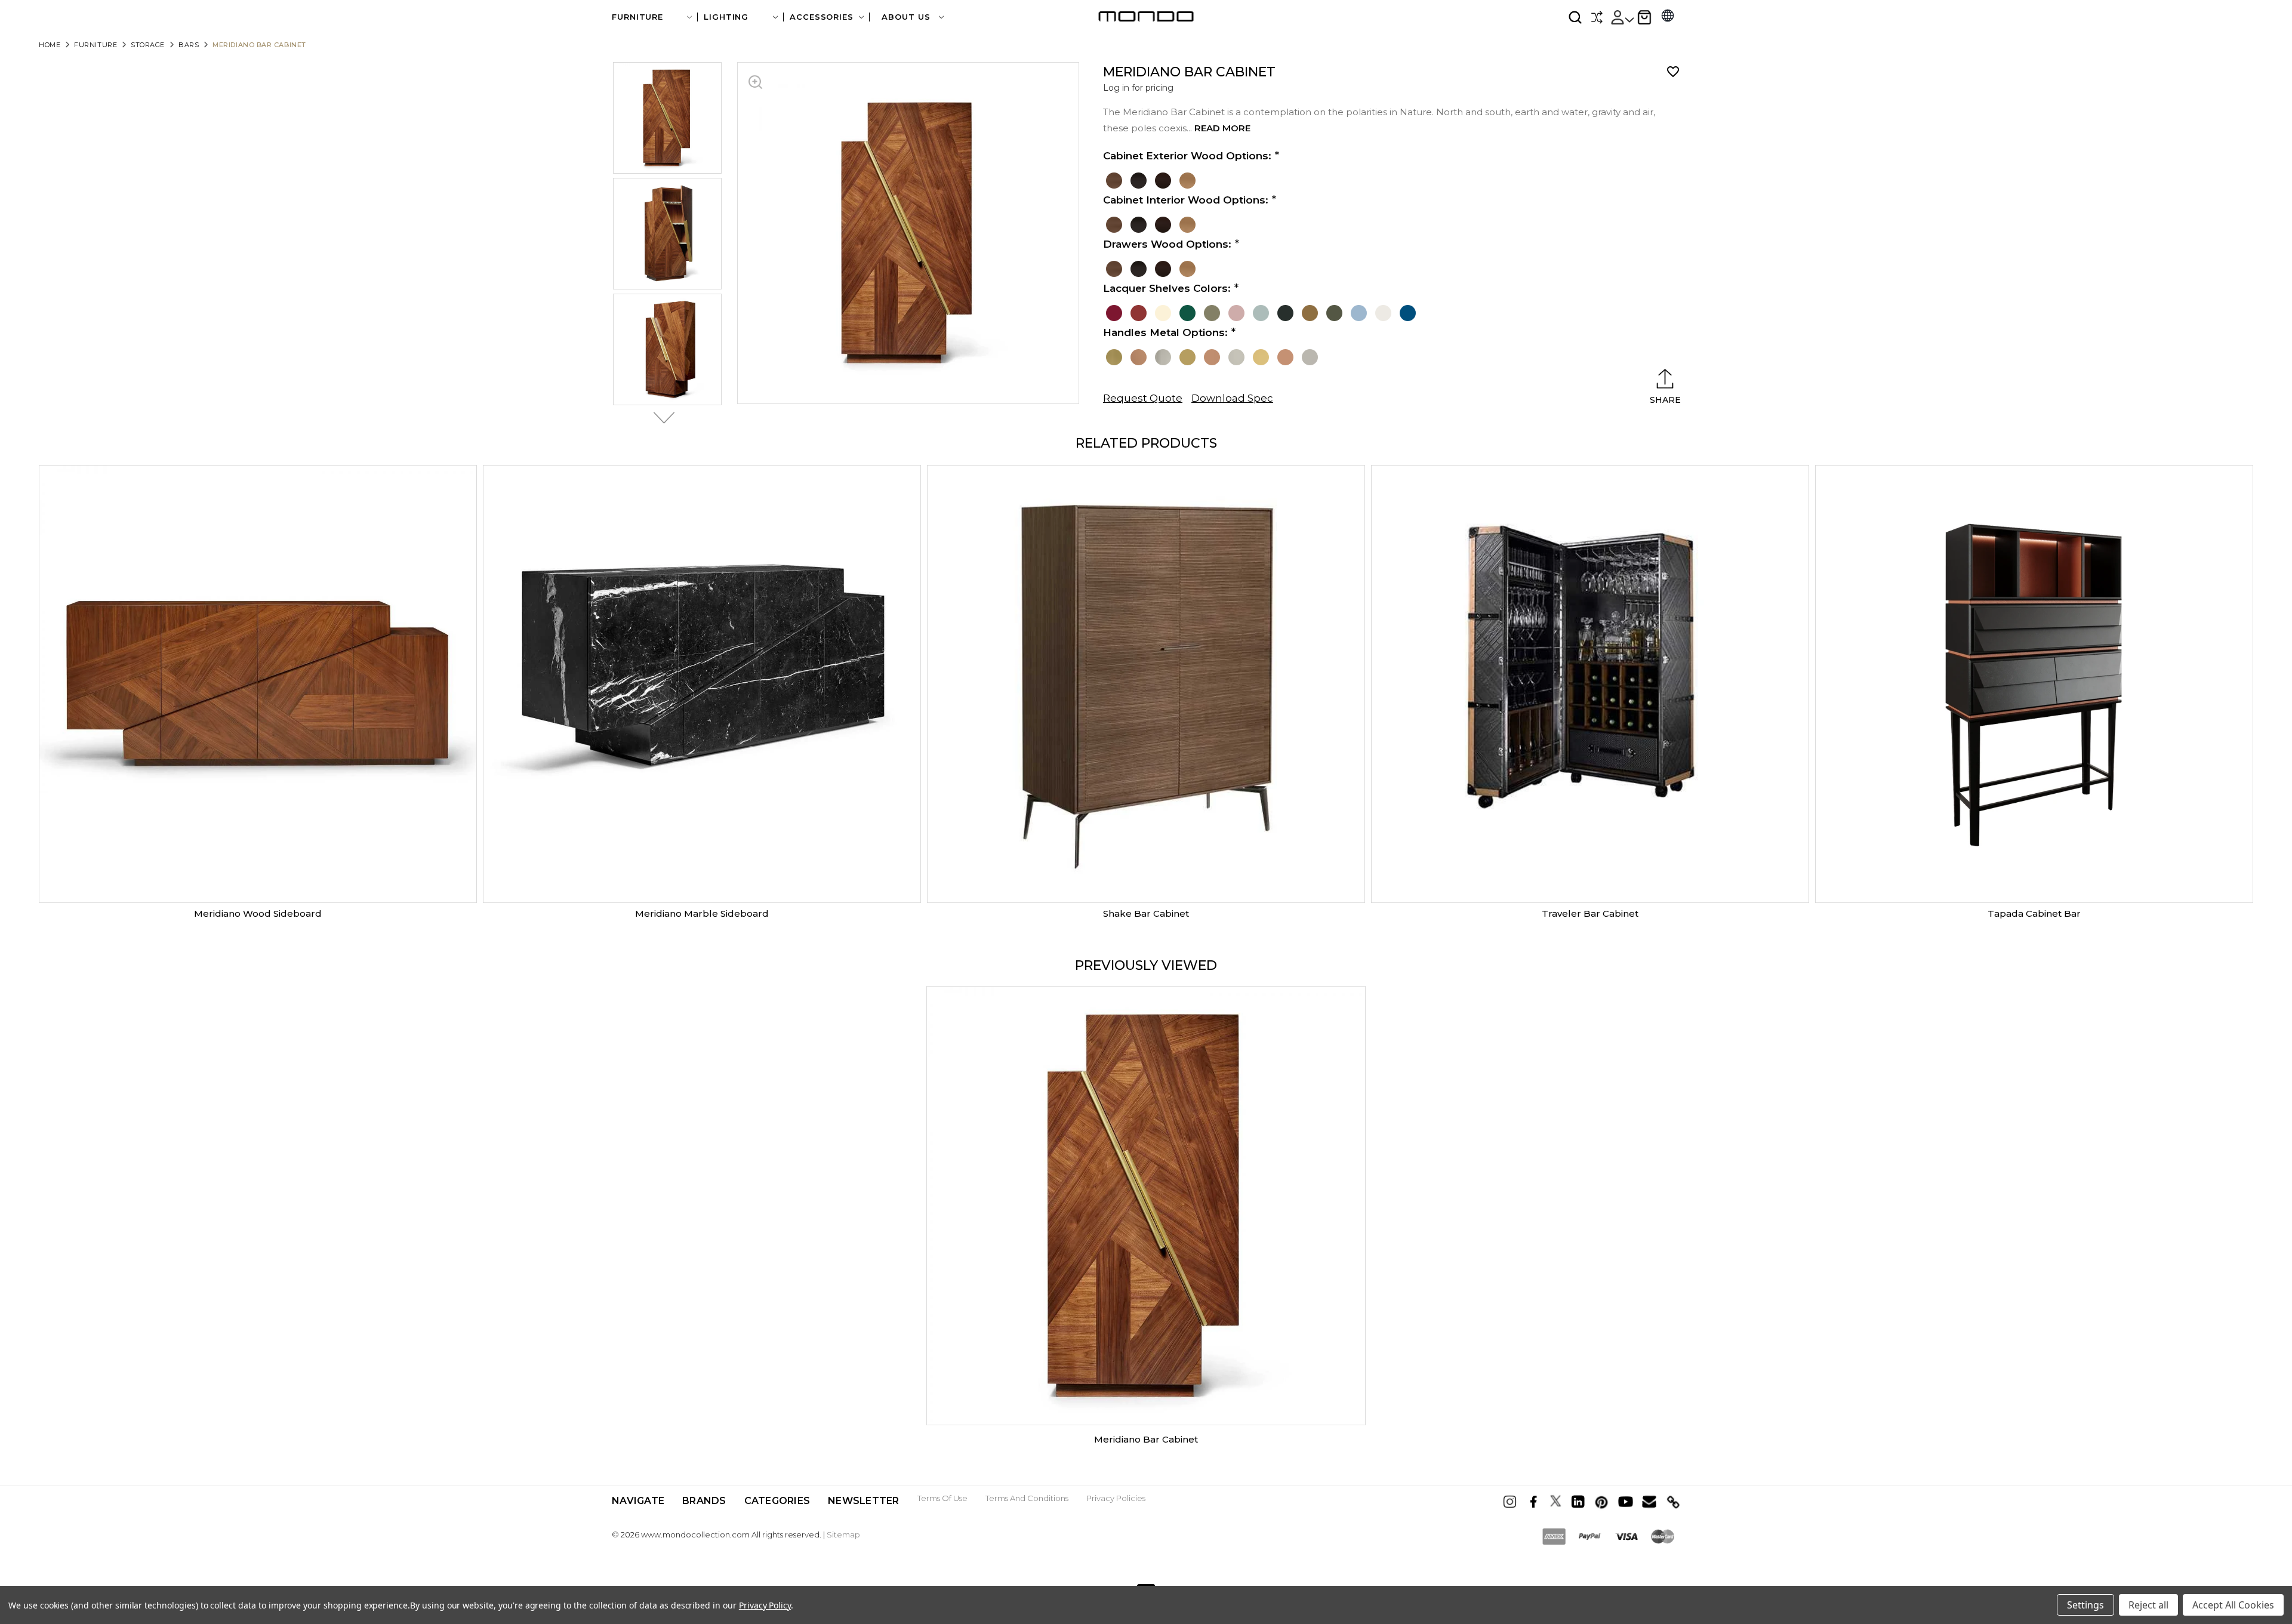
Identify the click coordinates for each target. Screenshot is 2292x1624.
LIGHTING (726, 17)
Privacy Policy (765, 1605)
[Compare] (1597, 17)
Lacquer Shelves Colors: (1167, 288)
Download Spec (1232, 398)
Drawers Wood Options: (1167, 244)
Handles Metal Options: (1165, 332)
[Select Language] (1668, 17)
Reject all (2148, 1605)
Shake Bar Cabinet (1146, 913)
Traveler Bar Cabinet (1590, 913)
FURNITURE (637, 17)
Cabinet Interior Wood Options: (1186, 200)
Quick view (258, 684)
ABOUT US (907, 17)
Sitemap (843, 1534)
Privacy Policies (1116, 1498)
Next (661, 418)
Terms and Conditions (1027, 1498)
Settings (2085, 1605)
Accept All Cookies (2233, 1605)
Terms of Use (942, 1498)
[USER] (1622, 17)
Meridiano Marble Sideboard (702, 913)
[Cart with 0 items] (1644, 17)
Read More (1222, 128)
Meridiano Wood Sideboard (258, 913)
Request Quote (1143, 398)
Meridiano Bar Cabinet (1146, 1439)
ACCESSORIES (822, 17)
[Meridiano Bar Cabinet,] (1146, 1206)
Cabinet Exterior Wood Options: (1187, 156)
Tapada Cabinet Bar (2034, 913)
